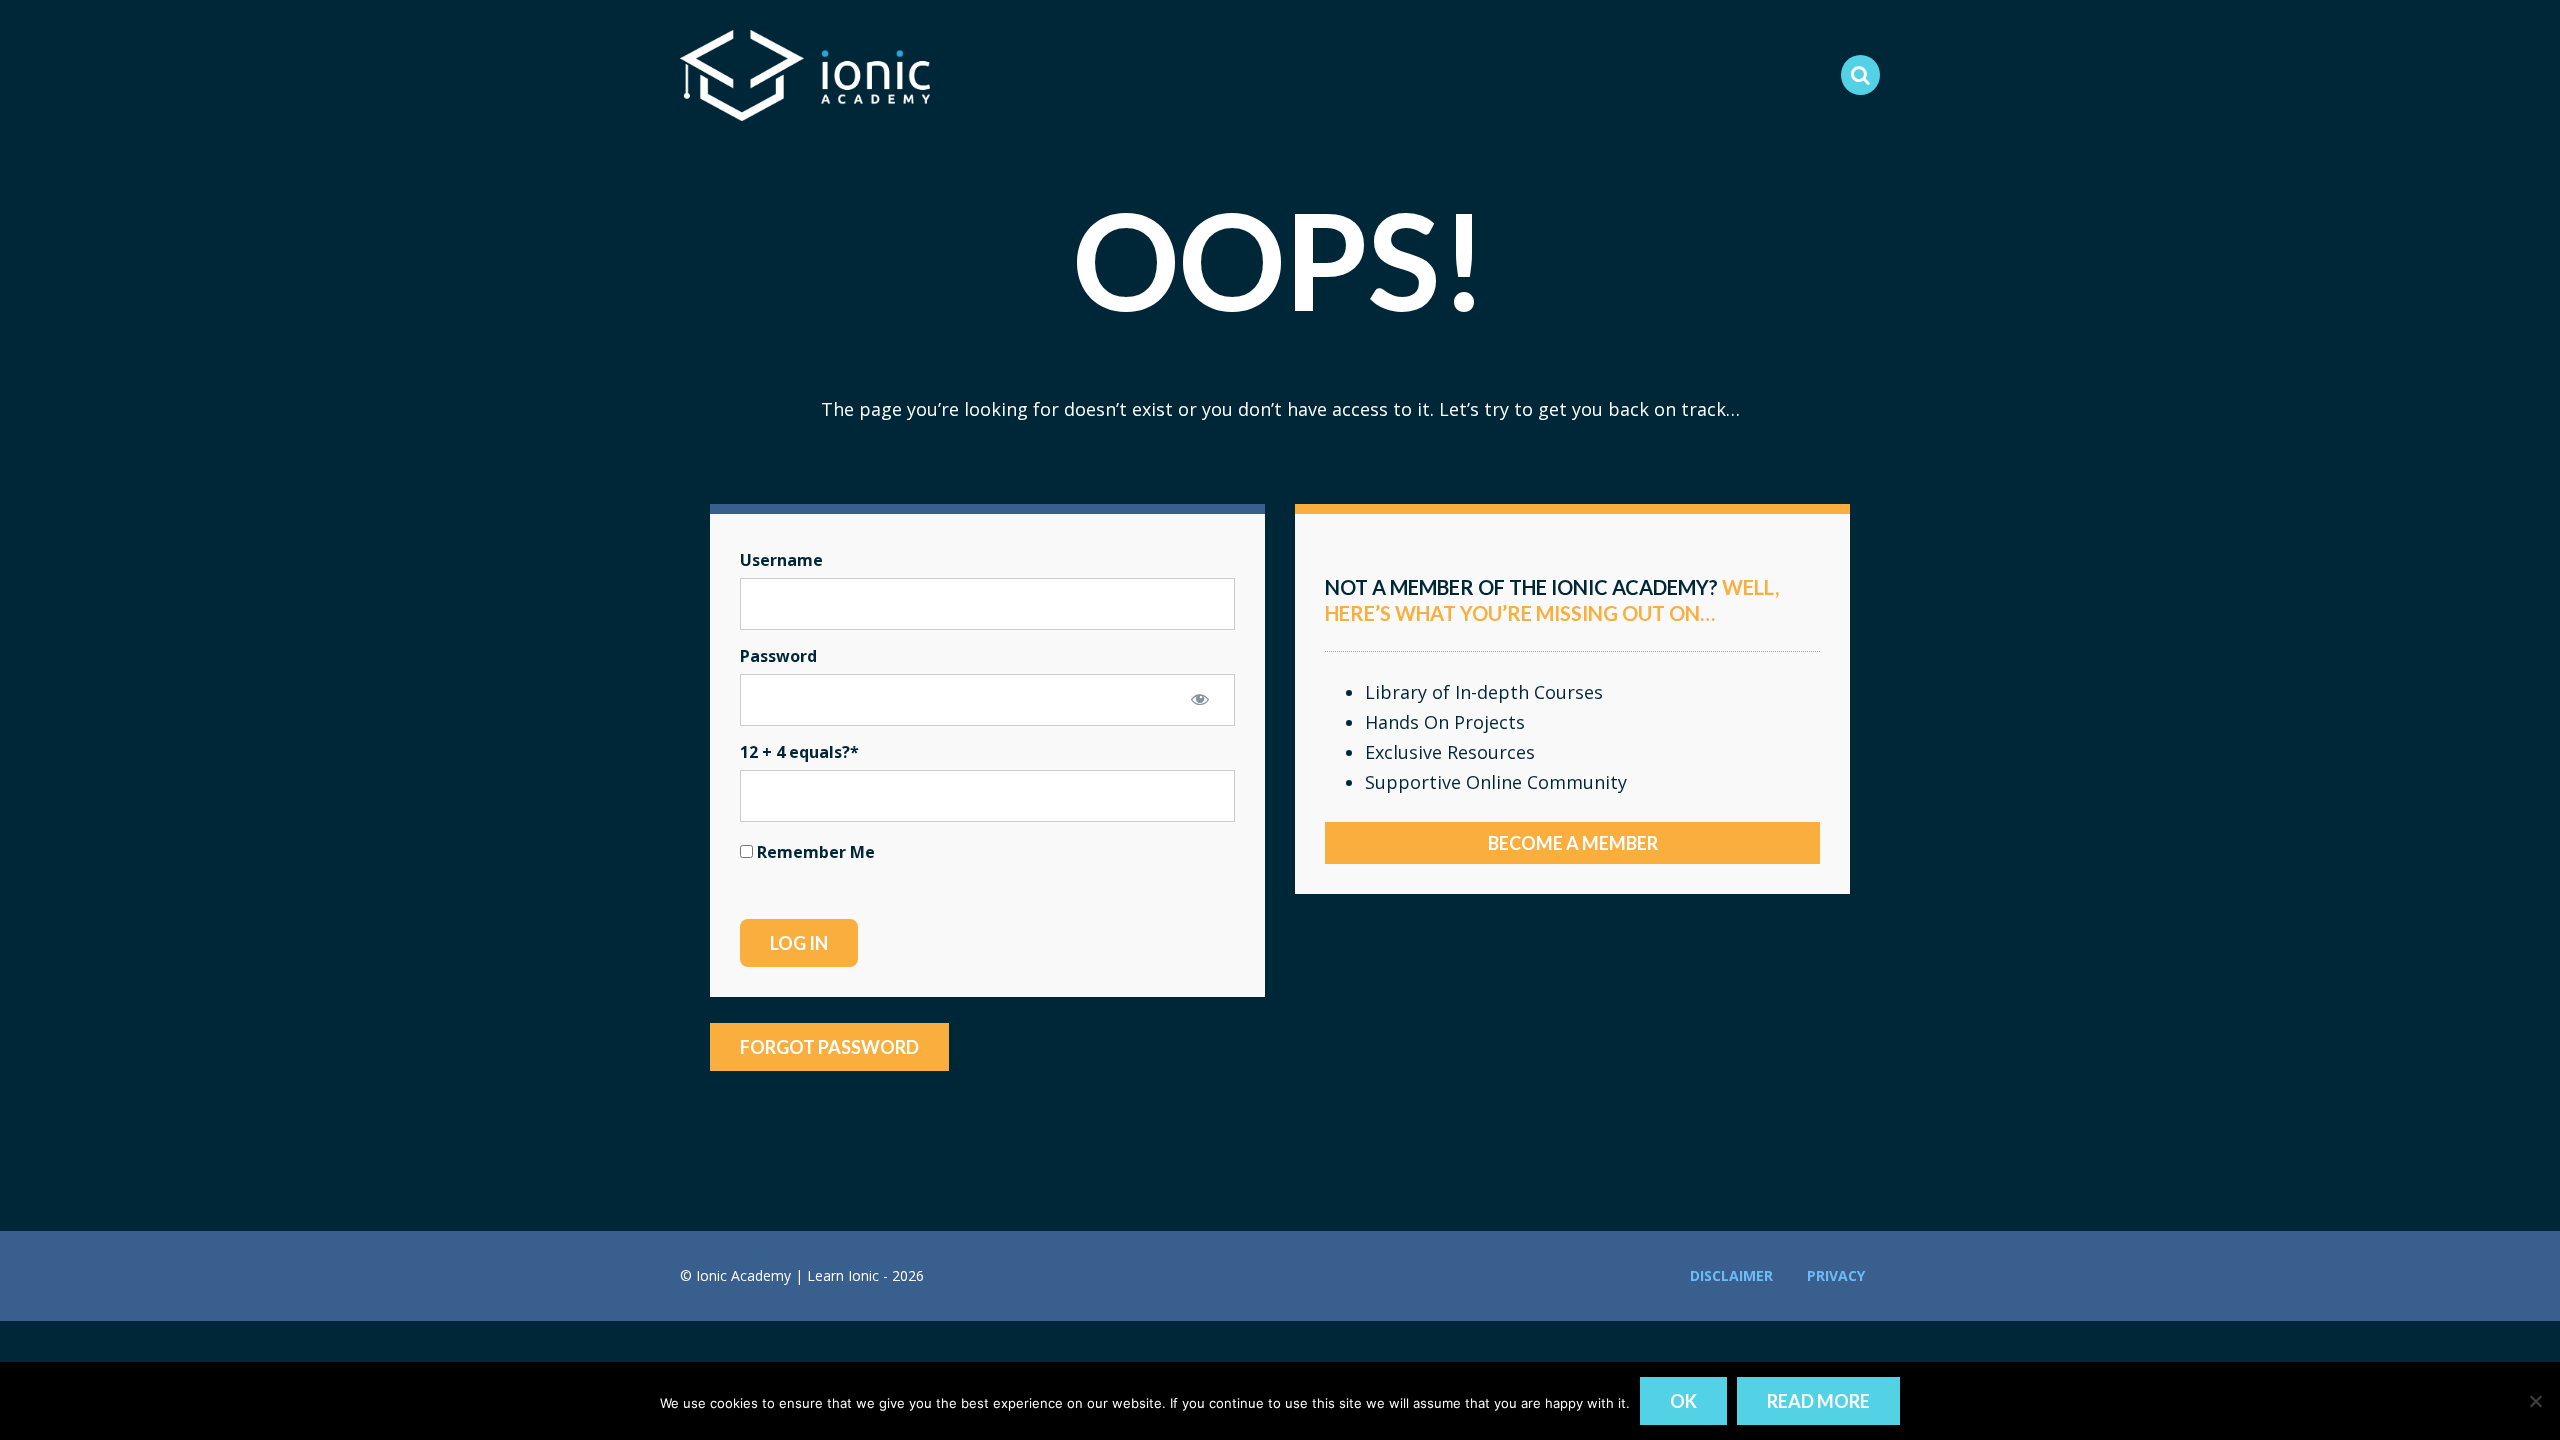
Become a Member (1573, 843)
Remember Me (814, 852)
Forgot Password (829, 1047)
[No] (2535, 1401)
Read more (1818, 1401)
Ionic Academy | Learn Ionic (805, 75)
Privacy (1836, 1275)
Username (781, 560)
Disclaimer (1731, 1275)
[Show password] (1200, 699)
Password (778, 656)
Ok (1683, 1401)
